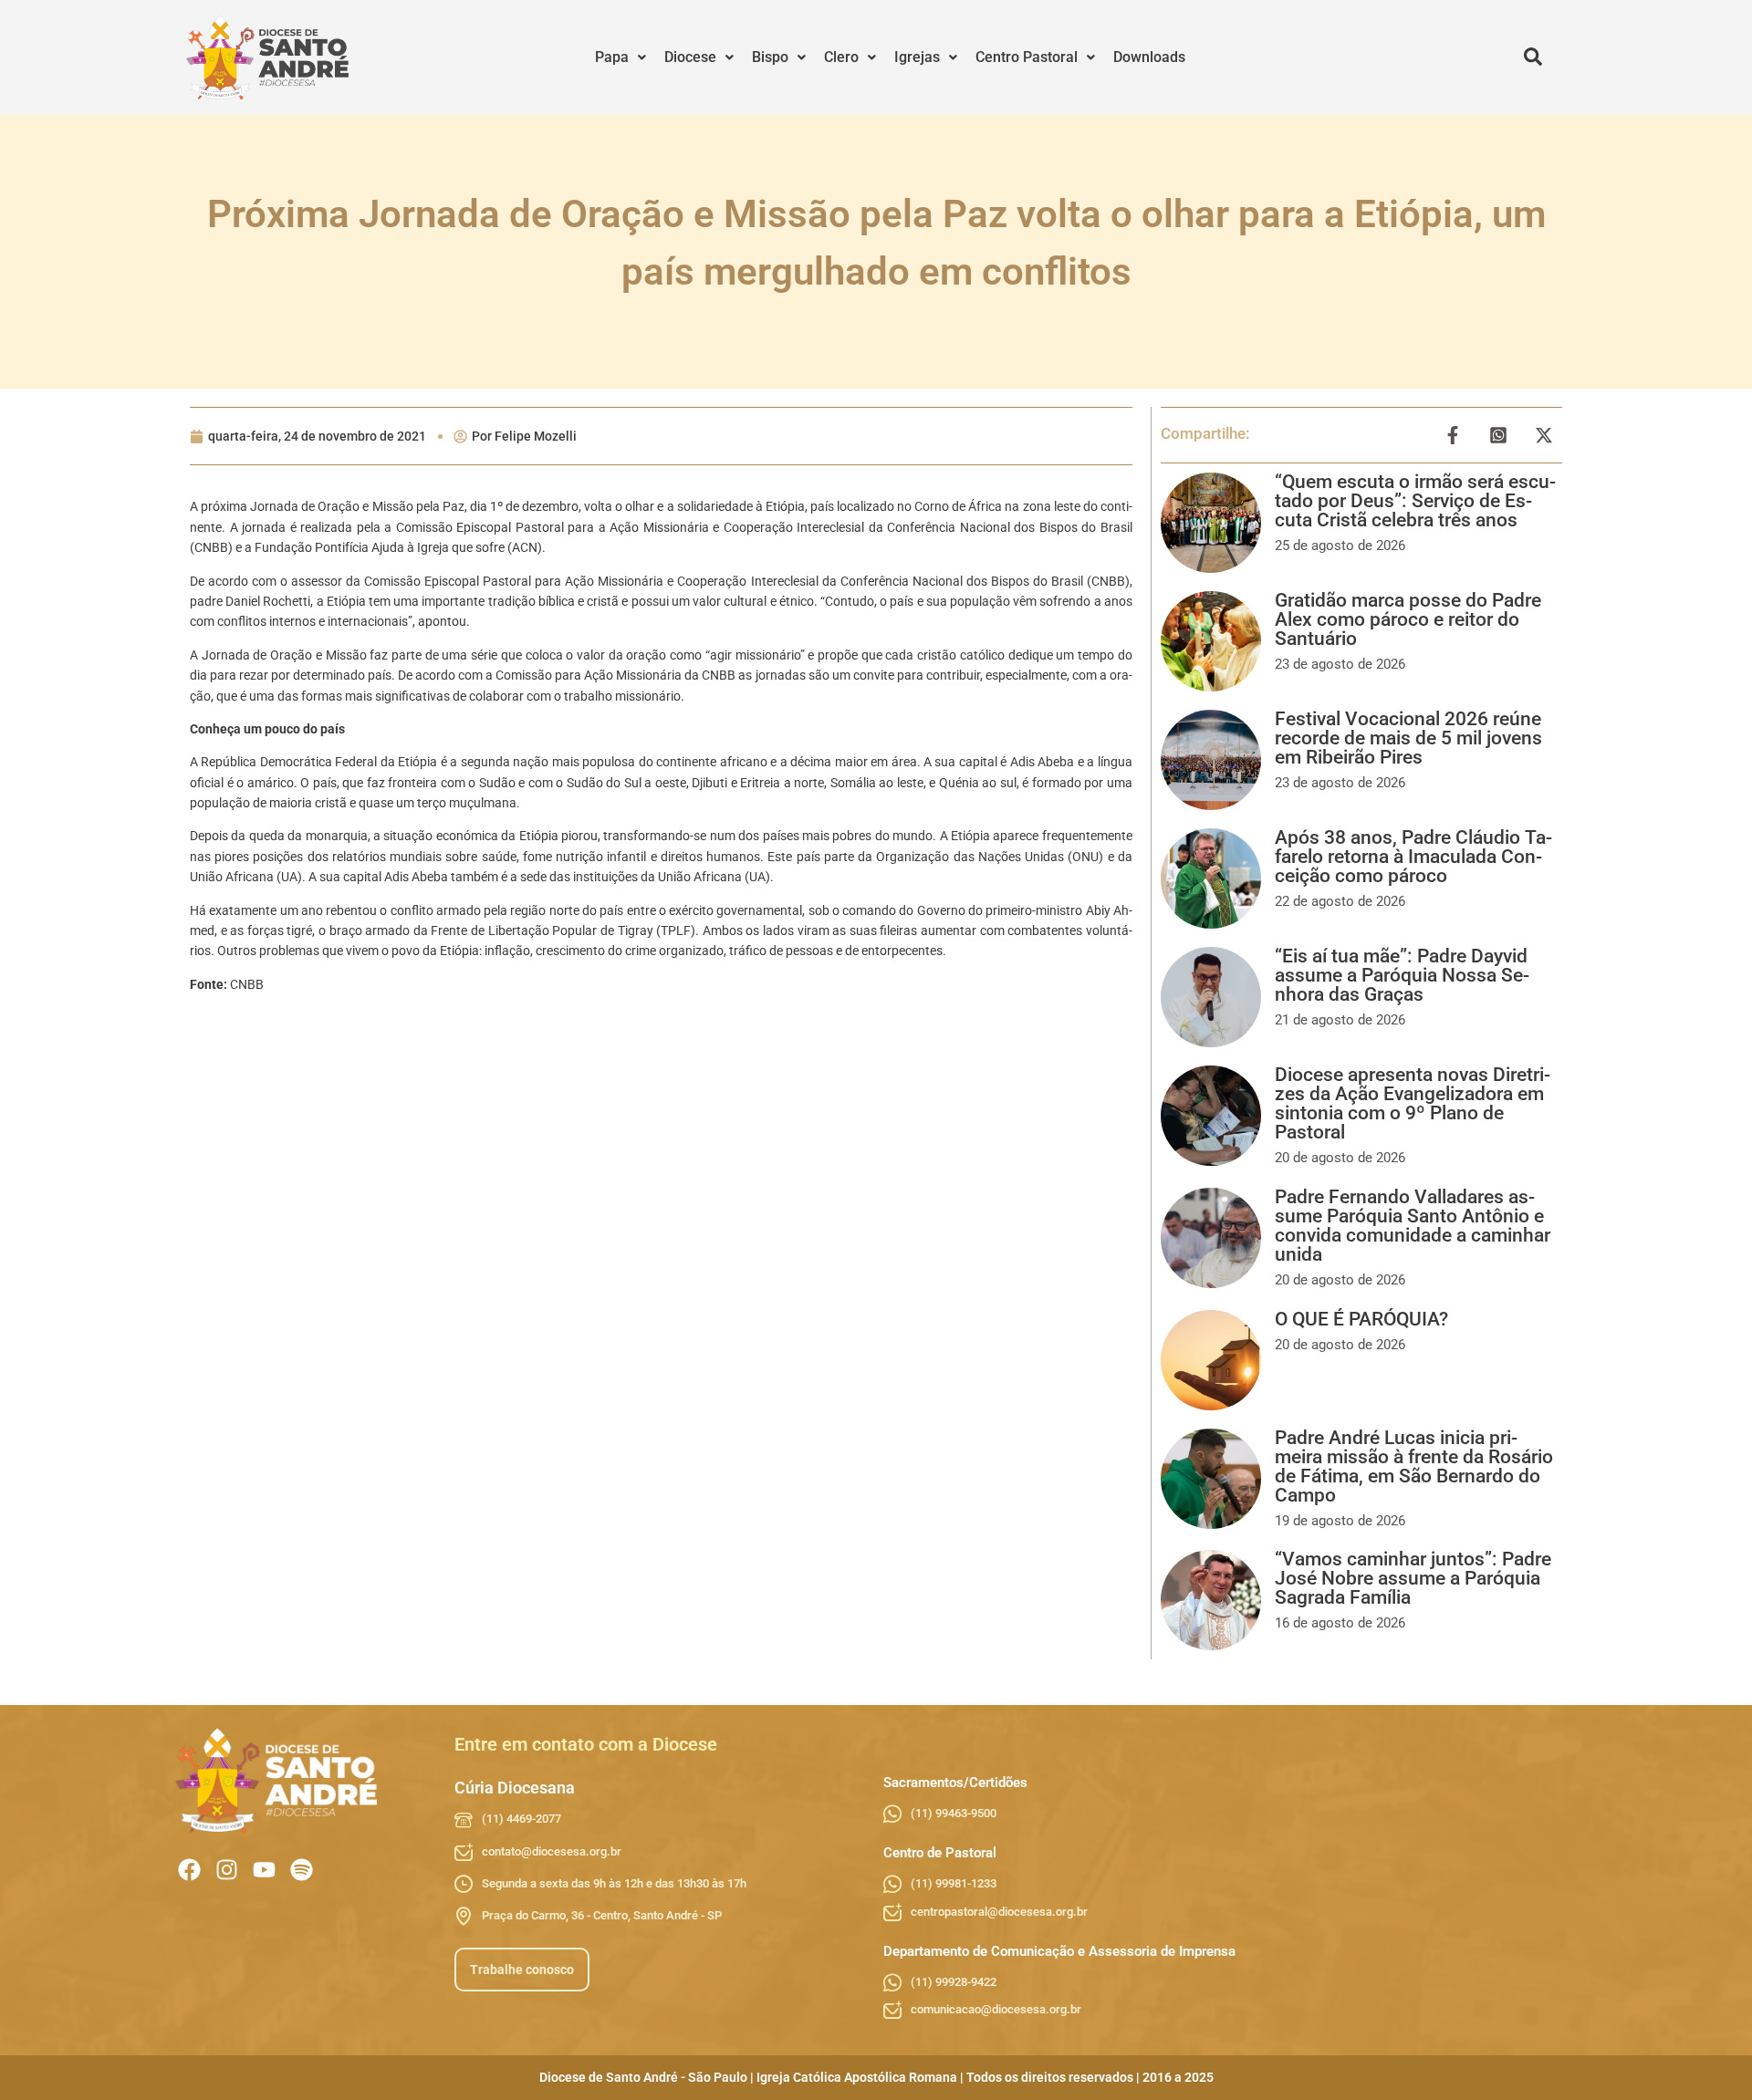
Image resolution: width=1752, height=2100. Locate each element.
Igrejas (917, 57)
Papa (612, 57)
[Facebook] (189, 1870)
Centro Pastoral (1027, 57)
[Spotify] (302, 1870)
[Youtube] (264, 1870)
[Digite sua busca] (1533, 57)
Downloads (1149, 57)
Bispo (770, 57)
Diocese (690, 57)
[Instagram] (227, 1870)
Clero (841, 57)
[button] (620, 57)
